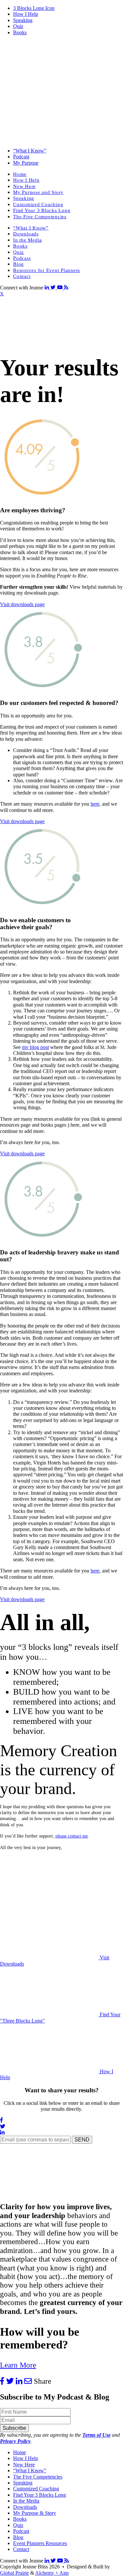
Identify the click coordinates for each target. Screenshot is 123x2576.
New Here (24, 186)
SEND (82, 2140)
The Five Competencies (40, 217)
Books (20, 32)
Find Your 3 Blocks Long (42, 210)
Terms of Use (96, 2435)
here (95, 804)
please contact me (72, 1836)
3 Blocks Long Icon (34, 8)
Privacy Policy (15, 2441)
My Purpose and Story (38, 192)
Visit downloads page (22, 604)
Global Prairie (14, 2573)
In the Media (28, 240)
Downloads (26, 234)
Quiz (18, 26)
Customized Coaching (38, 204)
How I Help (26, 14)
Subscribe (14, 2428)
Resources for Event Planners (47, 270)
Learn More (18, 2365)
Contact (22, 276)
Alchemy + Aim (52, 2573)
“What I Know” (30, 151)
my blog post (35, 1047)
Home (20, 174)
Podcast (21, 157)
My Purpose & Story (35, 2513)
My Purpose (26, 163)
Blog (19, 264)
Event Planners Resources (40, 2543)
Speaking (23, 20)
